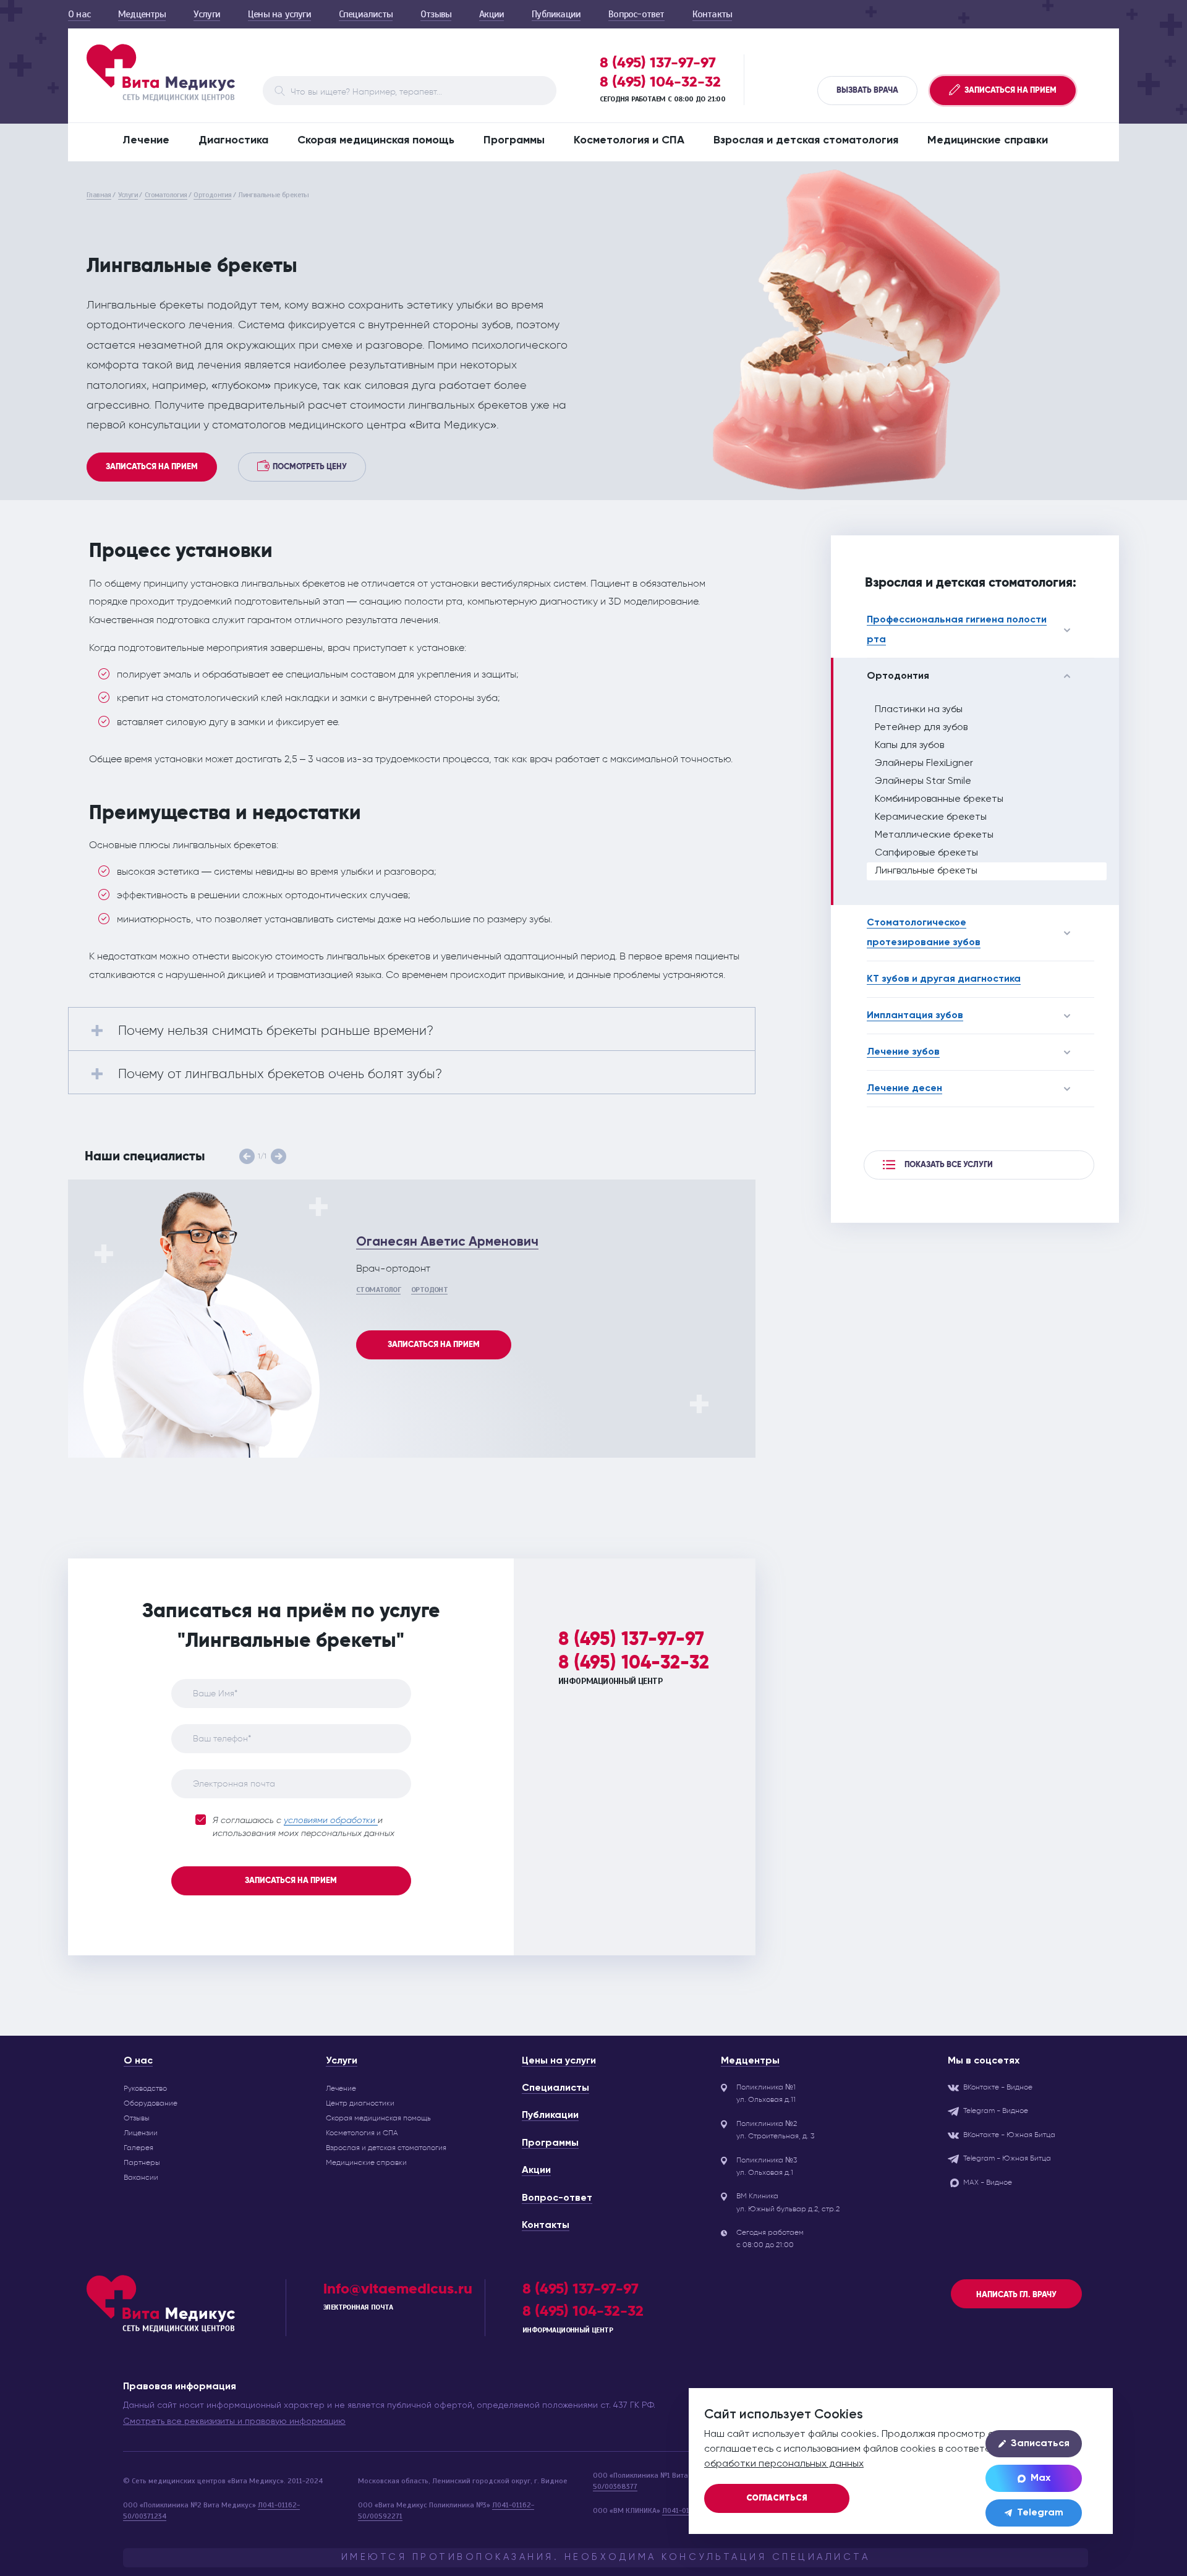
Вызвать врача (867, 90)
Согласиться (777, 2498)
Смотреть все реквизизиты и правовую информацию (234, 2421)
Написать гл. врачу (1016, 2295)
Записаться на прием (152, 467)
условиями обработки (331, 1821)
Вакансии (141, 2177)
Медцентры (142, 14)
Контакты (713, 14)
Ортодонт (429, 1290)
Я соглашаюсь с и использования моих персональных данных (304, 1827)
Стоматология (166, 195)
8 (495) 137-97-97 (658, 62)
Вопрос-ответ (636, 14)
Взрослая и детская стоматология (806, 140)
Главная (99, 195)
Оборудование (151, 2103)
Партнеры (142, 2162)
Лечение (146, 140)
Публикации (556, 14)
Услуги (207, 14)
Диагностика (233, 140)
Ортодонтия (212, 195)
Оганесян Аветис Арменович (447, 1242)
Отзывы (436, 14)
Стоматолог (378, 1290)
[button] (247, 1156)
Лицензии (141, 2133)
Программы (514, 140)
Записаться (1040, 2444)
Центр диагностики (360, 2103)
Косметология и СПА (629, 140)
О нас (79, 14)
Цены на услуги (279, 14)
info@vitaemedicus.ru (398, 2288)
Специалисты (366, 14)
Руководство (145, 2088)
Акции (491, 14)
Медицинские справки (988, 140)
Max (1040, 2478)
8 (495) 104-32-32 (660, 82)
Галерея (138, 2148)
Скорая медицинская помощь (376, 140)
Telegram (1040, 2513)
